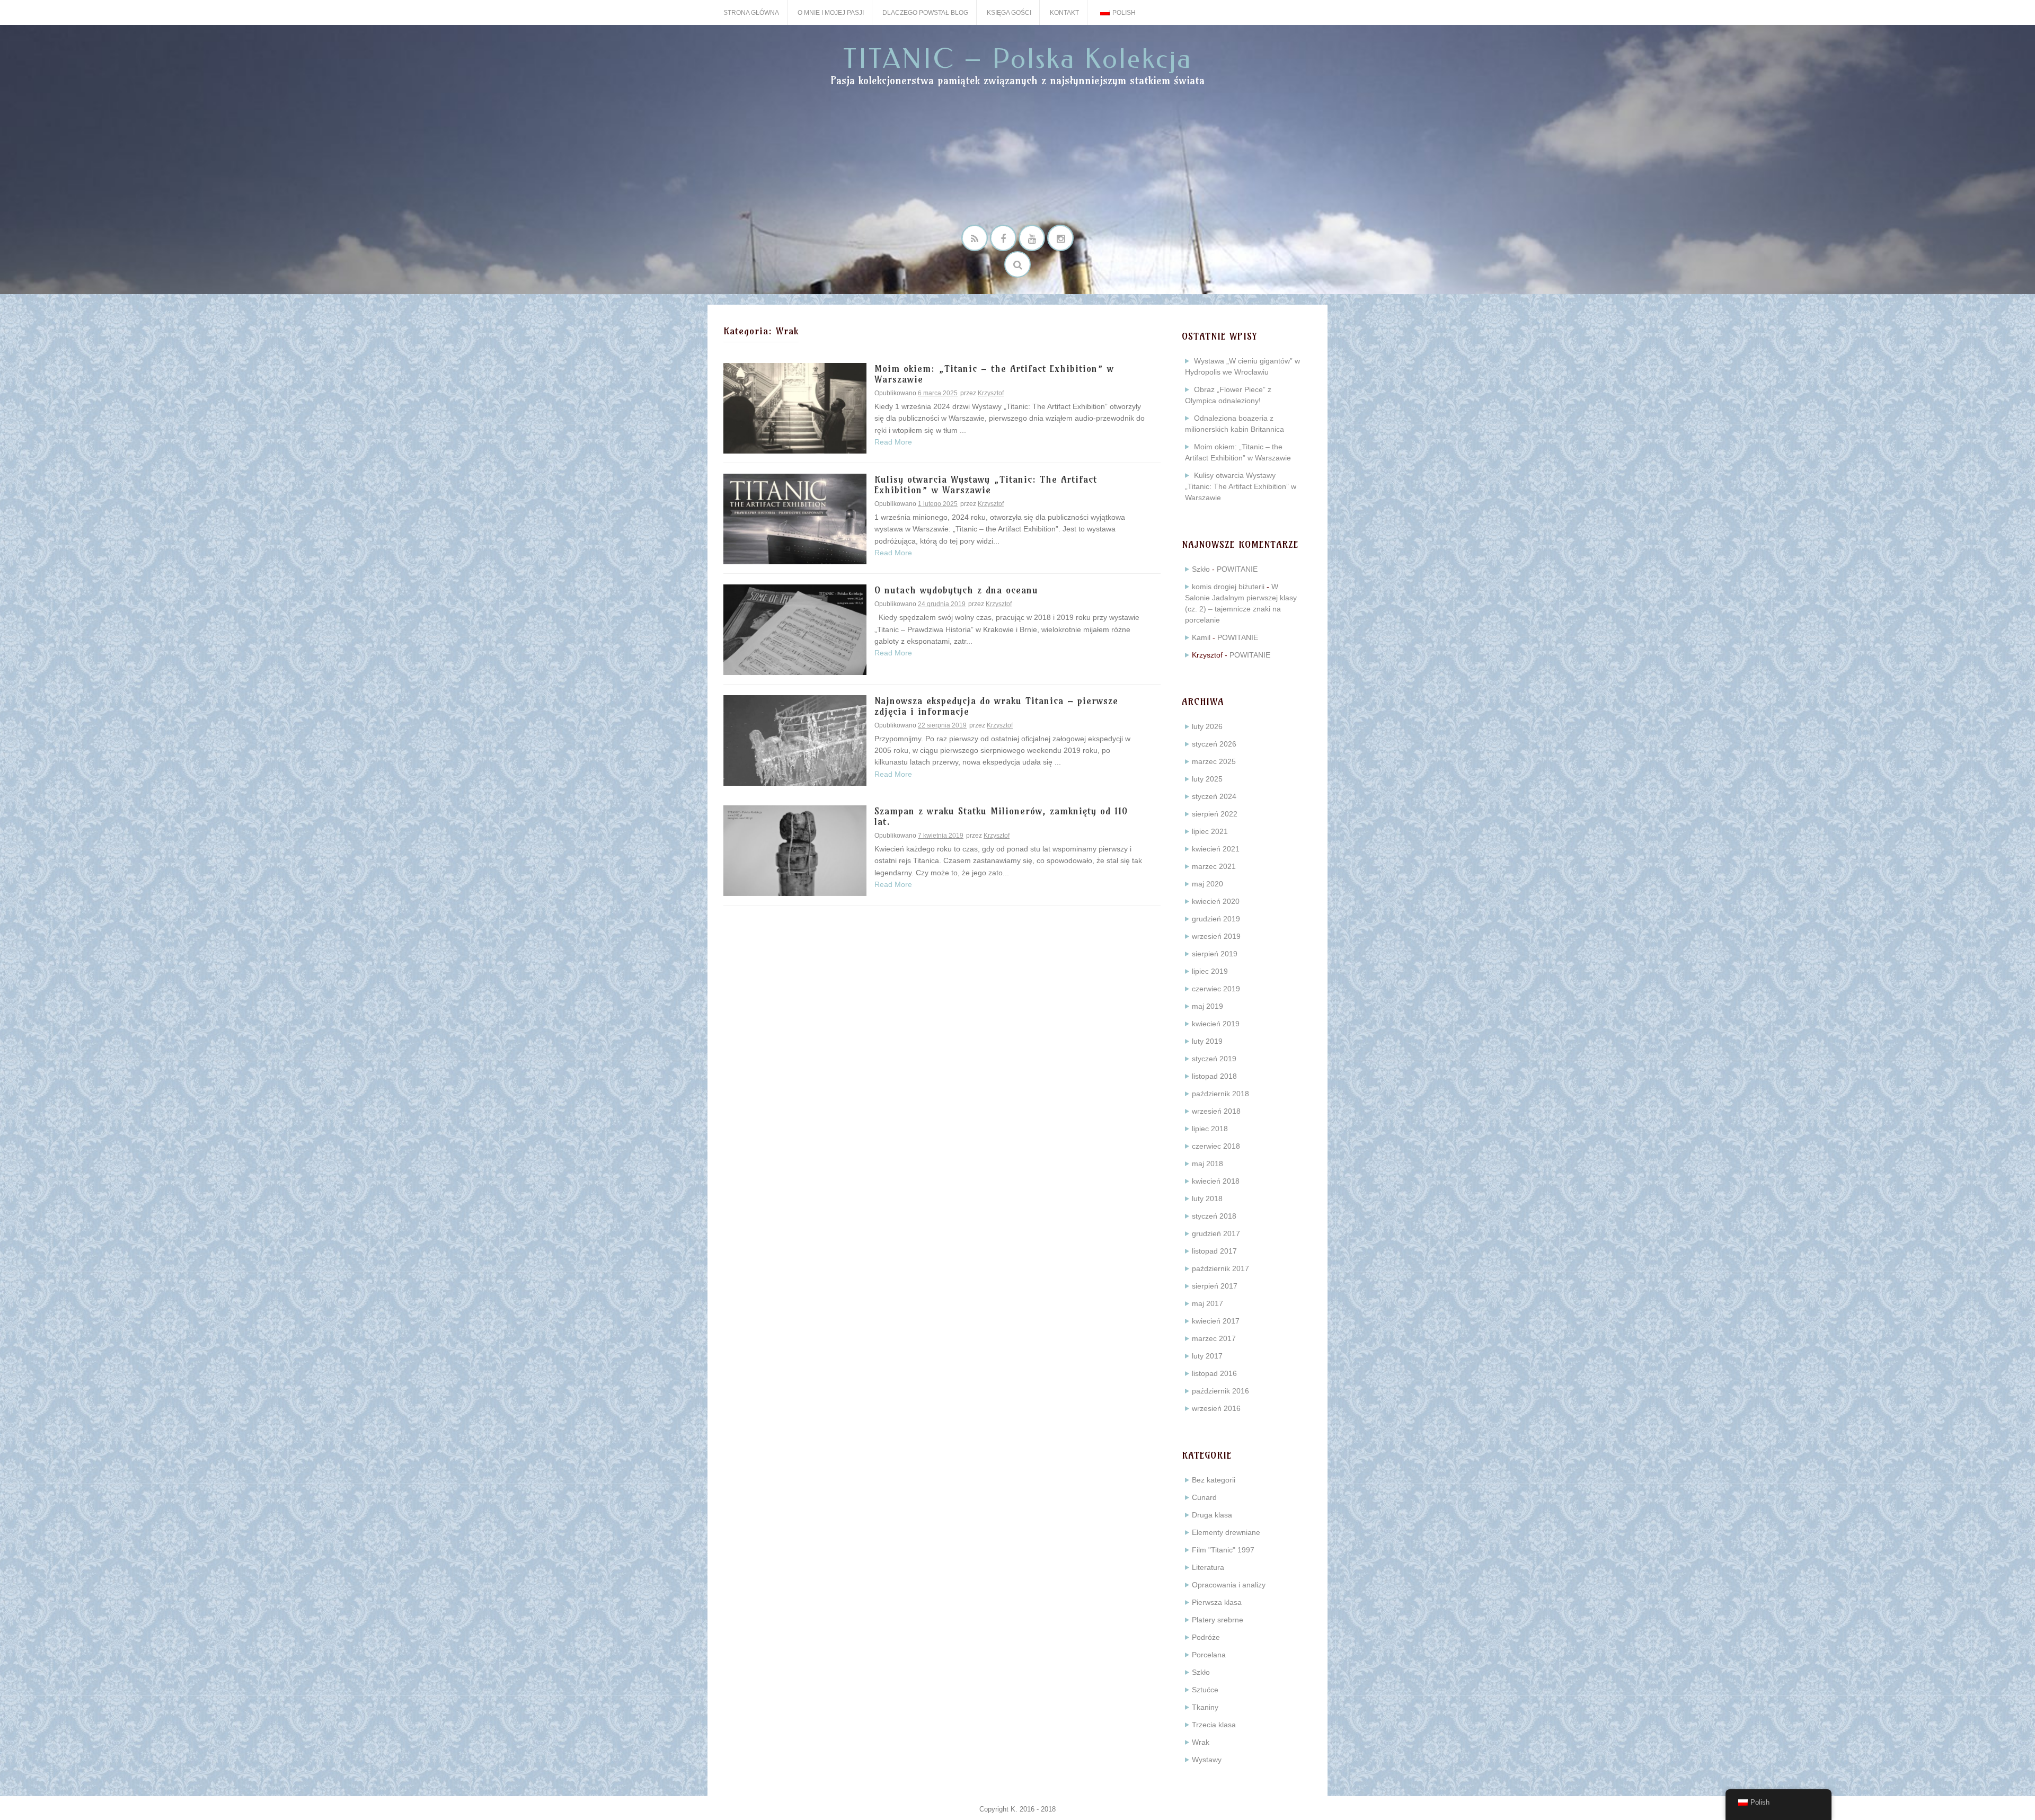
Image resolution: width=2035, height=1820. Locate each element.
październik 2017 (1220, 1268)
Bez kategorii (1214, 1480)
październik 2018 (1220, 1094)
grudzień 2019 (1216, 919)
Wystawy (1207, 1760)
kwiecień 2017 (1216, 1321)
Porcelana (1209, 1655)
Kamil (1201, 637)
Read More (893, 442)
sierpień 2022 (1215, 814)
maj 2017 (1207, 1303)
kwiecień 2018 (1216, 1181)
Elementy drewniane (1226, 1532)
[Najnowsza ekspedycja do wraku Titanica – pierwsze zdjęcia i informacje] (795, 740)
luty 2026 (1207, 726)
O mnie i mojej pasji (831, 13)
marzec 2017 (1214, 1338)
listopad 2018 (1214, 1076)
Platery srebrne (1218, 1620)
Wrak (1201, 1742)
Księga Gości (1009, 13)
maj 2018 (1207, 1164)
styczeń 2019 (1214, 1059)
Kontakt (1064, 13)
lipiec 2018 (1210, 1129)
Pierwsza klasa (1217, 1602)
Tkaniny (1205, 1707)
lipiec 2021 (1210, 831)
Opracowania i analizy (1229, 1585)
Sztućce (1205, 1690)
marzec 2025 (1214, 761)
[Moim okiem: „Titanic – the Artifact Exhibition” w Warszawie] (795, 407)
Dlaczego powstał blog (925, 13)
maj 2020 (1207, 884)
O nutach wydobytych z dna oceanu (956, 591)
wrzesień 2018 (1216, 1111)
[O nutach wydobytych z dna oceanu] (795, 629)
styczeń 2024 (1214, 796)
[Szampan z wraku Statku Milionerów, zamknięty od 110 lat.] (795, 850)
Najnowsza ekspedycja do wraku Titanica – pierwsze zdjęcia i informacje (996, 707)
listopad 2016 (1214, 1373)
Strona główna (751, 13)
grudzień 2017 (1216, 1233)
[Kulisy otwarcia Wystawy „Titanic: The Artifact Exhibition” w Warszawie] (795, 518)
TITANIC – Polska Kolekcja (1018, 59)
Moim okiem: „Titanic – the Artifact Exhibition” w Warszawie (994, 374)
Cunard (1204, 1497)
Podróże (1206, 1637)
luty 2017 (1207, 1356)
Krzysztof (991, 393)
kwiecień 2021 (1216, 849)
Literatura (1208, 1567)
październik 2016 (1220, 1391)
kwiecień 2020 (1216, 901)
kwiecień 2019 (1216, 1024)
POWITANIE (1237, 569)
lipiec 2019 (1210, 971)
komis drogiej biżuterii (1228, 587)
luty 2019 (1207, 1041)
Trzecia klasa (1214, 1725)
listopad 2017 (1214, 1251)
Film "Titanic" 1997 (1223, 1550)
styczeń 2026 (1214, 744)
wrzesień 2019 (1216, 936)
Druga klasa (1212, 1515)
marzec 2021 (1214, 866)
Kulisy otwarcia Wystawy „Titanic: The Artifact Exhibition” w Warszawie (986, 485)
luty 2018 (1207, 1198)
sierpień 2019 (1215, 954)
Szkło (1201, 569)
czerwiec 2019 (1216, 989)
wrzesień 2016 (1216, 1408)
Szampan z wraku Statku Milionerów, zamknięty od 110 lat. (1001, 817)
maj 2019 (1207, 1006)
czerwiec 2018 (1216, 1146)
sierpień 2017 (1215, 1286)
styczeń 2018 (1214, 1216)
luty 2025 (1207, 779)
